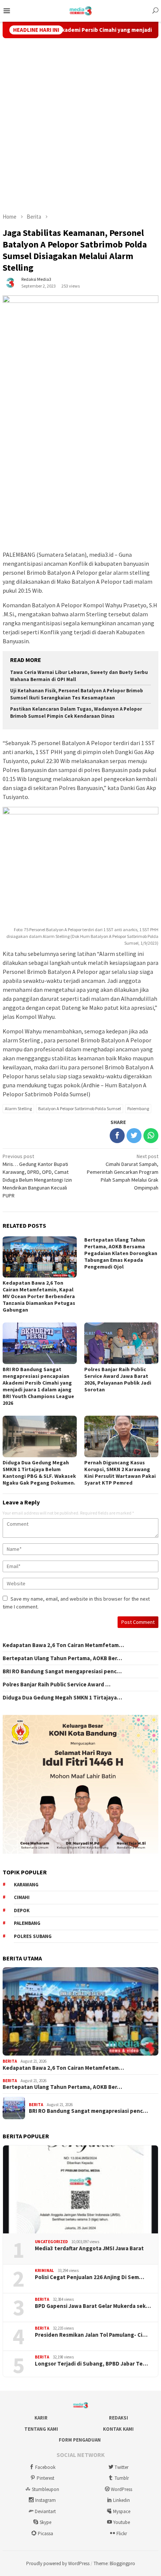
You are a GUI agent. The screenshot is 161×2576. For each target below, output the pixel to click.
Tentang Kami (41, 2429)
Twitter (121, 2467)
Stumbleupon (45, 2489)
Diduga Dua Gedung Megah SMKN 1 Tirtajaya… (62, 1698)
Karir (41, 2418)
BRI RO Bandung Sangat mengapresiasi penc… (62, 1671)
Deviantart (45, 2511)
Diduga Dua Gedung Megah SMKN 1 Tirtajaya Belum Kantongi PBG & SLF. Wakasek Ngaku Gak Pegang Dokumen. (39, 1473)
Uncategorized (51, 2242)
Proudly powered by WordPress (58, 2563)
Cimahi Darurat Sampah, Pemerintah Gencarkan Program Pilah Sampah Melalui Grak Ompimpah (123, 1172)
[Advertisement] (80, 125)
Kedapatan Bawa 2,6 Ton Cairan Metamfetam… (63, 1645)
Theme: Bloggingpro (114, 2563)
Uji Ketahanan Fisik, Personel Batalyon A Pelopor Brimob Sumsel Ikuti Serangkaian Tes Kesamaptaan (77, 694)
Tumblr (122, 2478)
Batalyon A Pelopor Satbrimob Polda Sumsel (80, 1108)
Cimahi (22, 1897)
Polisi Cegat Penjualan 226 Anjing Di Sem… (89, 2277)
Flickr (122, 2534)
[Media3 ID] (81, 10)
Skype (45, 2522)
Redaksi (119, 2418)
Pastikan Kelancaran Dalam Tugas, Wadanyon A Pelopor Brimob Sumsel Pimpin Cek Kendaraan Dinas (76, 713)
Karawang (26, 1885)
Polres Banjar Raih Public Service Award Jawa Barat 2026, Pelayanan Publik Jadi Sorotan (118, 1379)
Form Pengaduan (80, 2440)
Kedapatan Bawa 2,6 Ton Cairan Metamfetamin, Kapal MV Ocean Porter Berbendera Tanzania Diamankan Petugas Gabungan (39, 1296)
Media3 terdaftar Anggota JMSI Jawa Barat (89, 2248)
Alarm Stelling (18, 1108)
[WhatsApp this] (151, 1136)
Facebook (45, 2467)
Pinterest (45, 2478)
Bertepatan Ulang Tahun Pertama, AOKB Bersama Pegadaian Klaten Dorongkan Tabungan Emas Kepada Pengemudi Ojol (121, 1253)
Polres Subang (33, 1936)
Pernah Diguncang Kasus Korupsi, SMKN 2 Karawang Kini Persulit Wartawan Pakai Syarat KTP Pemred (120, 1473)
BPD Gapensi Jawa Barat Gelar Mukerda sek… (93, 2306)
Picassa (45, 2534)
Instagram (45, 2500)
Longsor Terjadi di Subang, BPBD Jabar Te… (91, 2364)
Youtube (121, 2522)
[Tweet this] (134, 1136)
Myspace (122, 2511)
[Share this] (117, 1136)
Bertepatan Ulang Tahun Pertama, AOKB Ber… (62, 1658)
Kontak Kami (118, 2429)
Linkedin (121, 2500)
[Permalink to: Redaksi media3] (10, 282)
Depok (22, 1910)
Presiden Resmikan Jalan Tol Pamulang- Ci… (91, 2335)
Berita (10, 2061)
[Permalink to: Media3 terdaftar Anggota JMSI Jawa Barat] (80, 2190)
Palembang (138, 1108)
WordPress (121, 2489)
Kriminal (44, 2270)
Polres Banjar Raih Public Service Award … (57, 1685)
